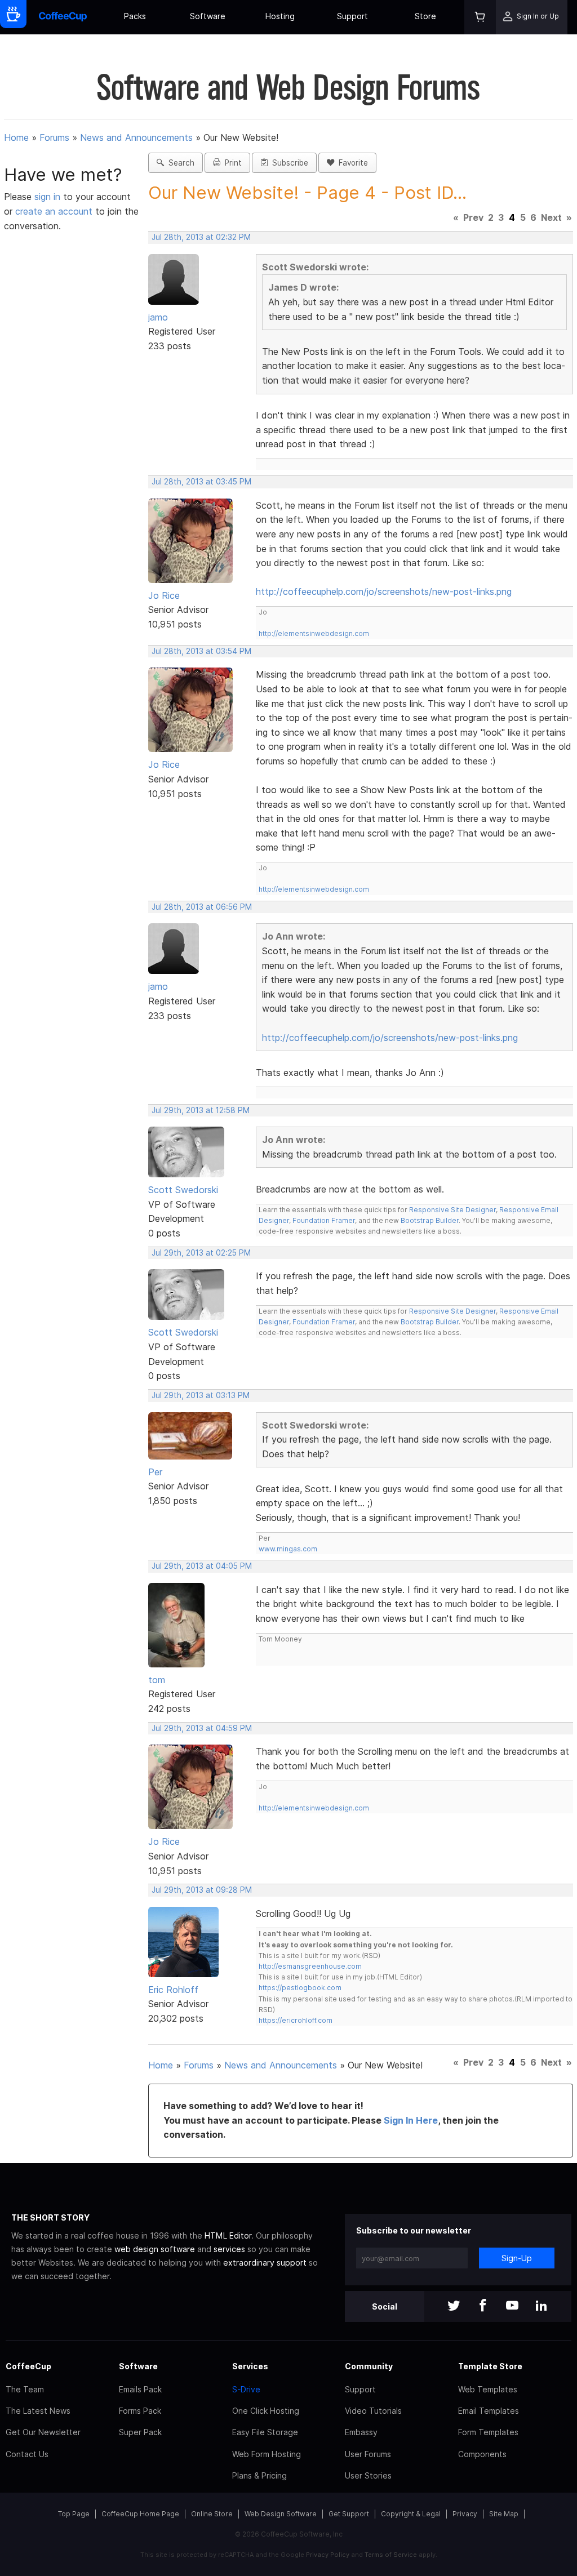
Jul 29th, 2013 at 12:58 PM (201, 1110)
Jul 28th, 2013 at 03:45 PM (201, 482)
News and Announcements (136, 137)
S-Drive (246, 2389)
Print (231, 163)
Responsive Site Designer (452, 1210)
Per (155, 1472)
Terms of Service (391, 2555)
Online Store (212, 2514)
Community (369, 2366)
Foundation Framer (323, 1220)
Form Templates (488, 2432)
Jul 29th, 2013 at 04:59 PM (202, 1728)
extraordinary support (265, 2263)
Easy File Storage (265, 2432)
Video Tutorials (373, 2411)
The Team (25, 2389)
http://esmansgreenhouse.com (310, 1966)
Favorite (351, 163)
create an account (54, 211)
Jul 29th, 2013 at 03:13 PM (201, 1395)
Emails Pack (140, 2389)
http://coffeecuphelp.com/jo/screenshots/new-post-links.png (384, 591)
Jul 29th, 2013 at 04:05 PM (202, 1566)
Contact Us (27, 2454)
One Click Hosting (266, 2411)
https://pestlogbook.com (300, 1988)
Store (425, 16)
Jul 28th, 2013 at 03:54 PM (201, 651)
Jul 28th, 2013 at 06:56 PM (202, 907)
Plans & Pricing (259, 2475)
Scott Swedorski (183, 1190)
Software (208, 16)
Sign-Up (517, 2258)
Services (250, 2366)
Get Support (349, 2514)
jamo (158, 317)
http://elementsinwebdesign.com (314, 633)
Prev (473, 217)
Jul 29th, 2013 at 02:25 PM (201, 1253)
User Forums (368, 2454)
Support (352, 16)
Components (482, 2454)
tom (157, 1680)
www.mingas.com (288, 1549)
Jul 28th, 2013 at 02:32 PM (201, 237)
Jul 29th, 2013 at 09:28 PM (202, 1890)
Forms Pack (140, 2411)
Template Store (490, 2366)
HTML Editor (228, 2235)
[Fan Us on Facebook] (483, 2306)
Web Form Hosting (267, 2454)
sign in (49, 197)
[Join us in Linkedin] (542, 2306)
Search (179, 163)
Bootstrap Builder (430, 1220)
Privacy (465, 2514)
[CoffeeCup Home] (63, 17)
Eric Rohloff (173, 1990)
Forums (54, 137)
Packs (135, 16)
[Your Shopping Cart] (480, 17)
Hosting (280, 16)
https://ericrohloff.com (296, 2020)
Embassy (361, 2432)
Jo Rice (164, 595)
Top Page (74, 2514)
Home (16, 137)
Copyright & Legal (411, 2514)
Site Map (504, 2514)
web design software (155, 2249)
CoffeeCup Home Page (140, 2514)
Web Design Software (281, 2514)
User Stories (368, 2475)
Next (551, 217)
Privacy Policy (328, 2555)
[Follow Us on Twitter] (454, 2306)
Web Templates (488, 2389)
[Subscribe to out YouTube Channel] (512, 2306)
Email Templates (489, 2411)
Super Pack (140, 2432)
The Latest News (38, 2411)
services (229, 2249)
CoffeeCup (28, 2366)
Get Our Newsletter (43, 2432)
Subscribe (288, 163)
